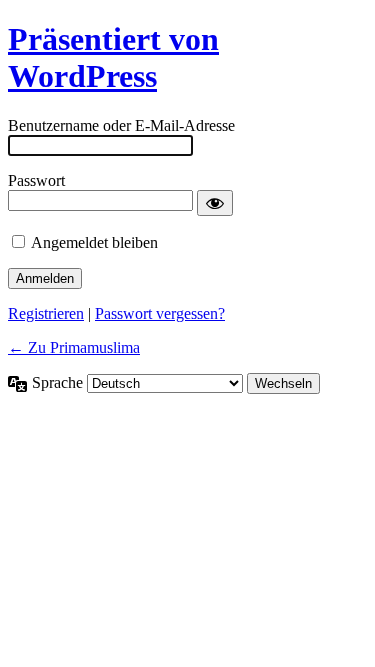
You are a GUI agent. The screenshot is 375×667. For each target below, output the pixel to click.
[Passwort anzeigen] (215, 203)
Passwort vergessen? (160, 313)
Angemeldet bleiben (94, 242)
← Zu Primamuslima (74, 347)
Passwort (36, 180)
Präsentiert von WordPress (113, 57)
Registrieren (46, 313)
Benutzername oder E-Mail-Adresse (121, 125)
